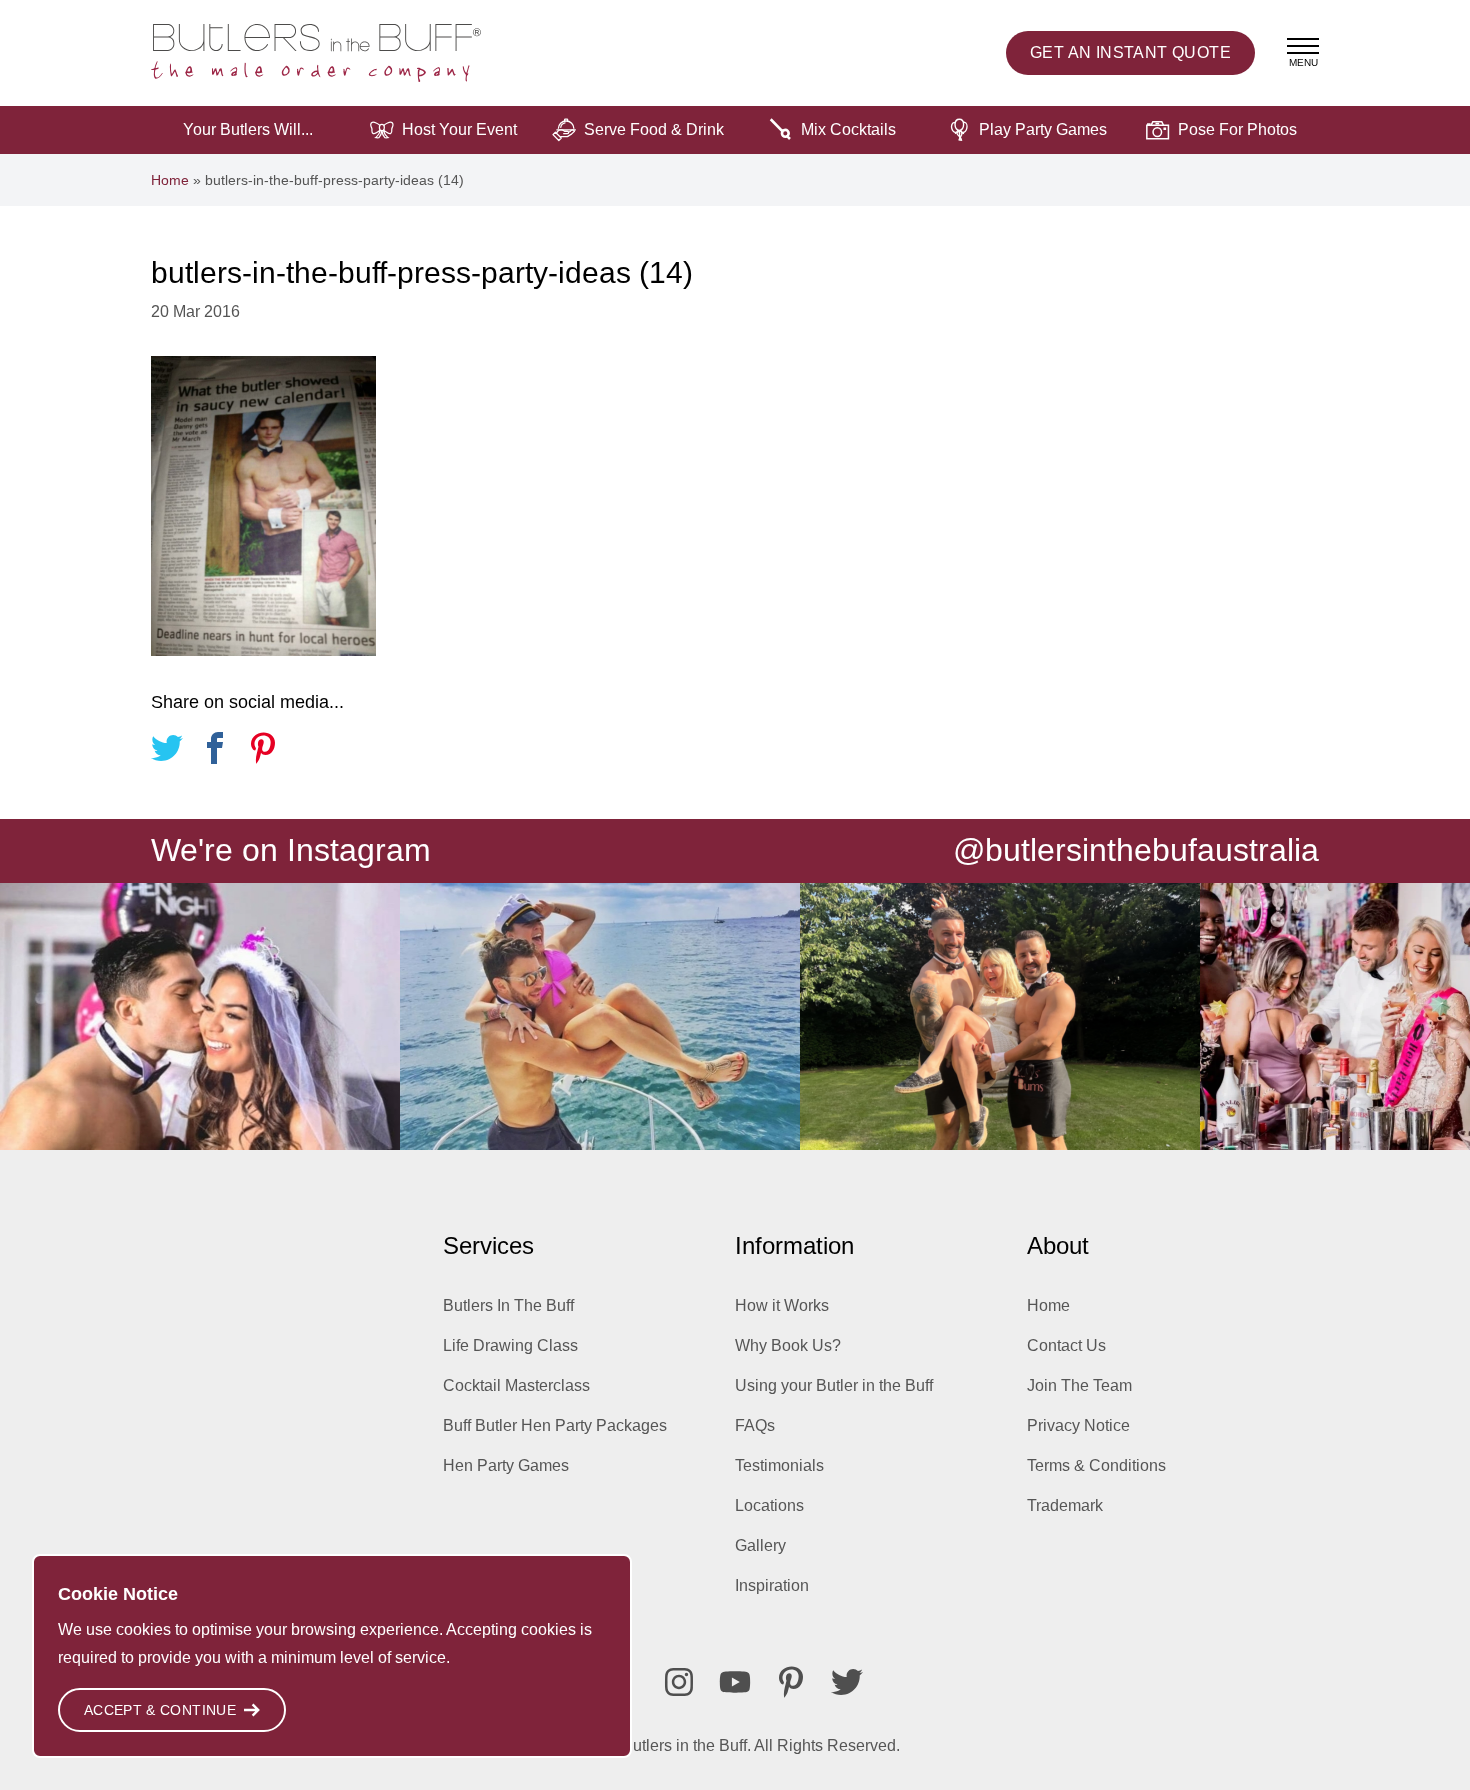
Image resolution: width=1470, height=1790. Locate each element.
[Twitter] (847, 1682)
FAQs (755, 1425)
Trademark (1065, 1505)
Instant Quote (1130, 52)
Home (170, 180)
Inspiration (772, 1585)
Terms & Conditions (1096, 1465)
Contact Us (1066, 1345)
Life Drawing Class (510, 1345)
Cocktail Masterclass (516, 1385)
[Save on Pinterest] (263, 751)
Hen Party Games (506, 1465)
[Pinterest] (791, 1682)
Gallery (760, 1545)
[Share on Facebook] (215, 751)
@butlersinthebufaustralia (1136, 850)
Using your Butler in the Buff (834, 1385)
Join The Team (1079, 1385)
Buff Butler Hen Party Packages (555, 1425)
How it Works (782, 1305)
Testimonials (779, 1465)
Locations (769, 1505)
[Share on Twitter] (167, 751)
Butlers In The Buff (508, 1305)
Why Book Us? (788, 1345)
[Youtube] (735, 1682)
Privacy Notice (1078, 1425)
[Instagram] (679, 1682)
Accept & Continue (160, 1710)
